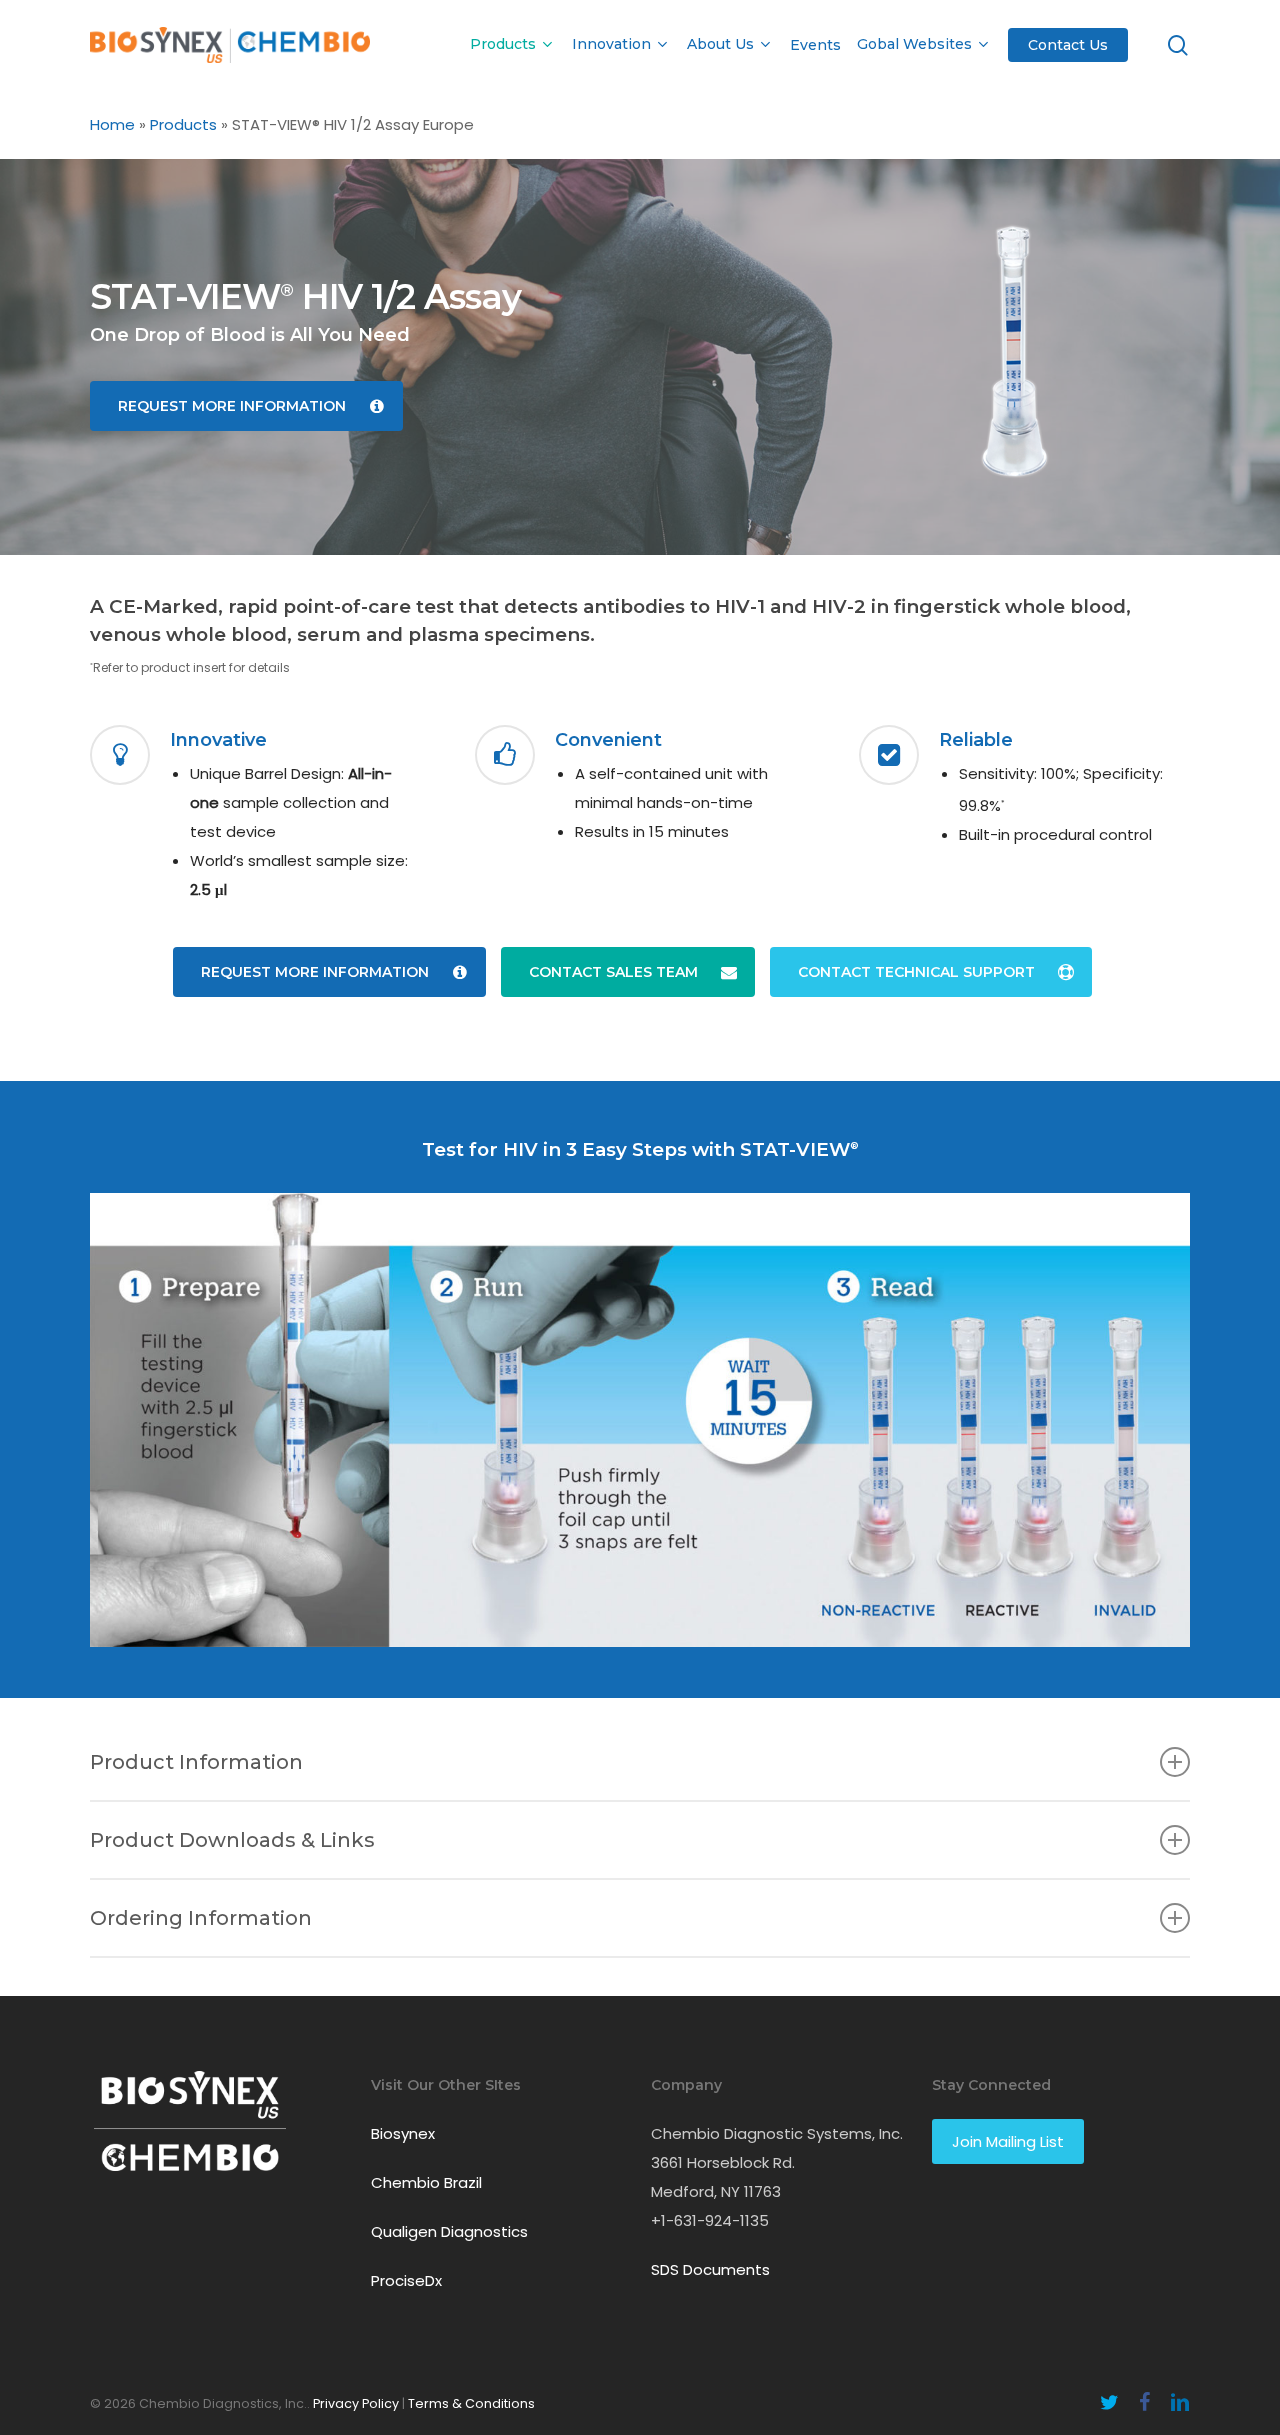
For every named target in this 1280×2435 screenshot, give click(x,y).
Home (112, 124)
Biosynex (403, 2133)
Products (183, 124)
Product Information (196, 1762)
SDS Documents (710, 2269)
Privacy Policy (356, 2403)
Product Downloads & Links (232, 1840)
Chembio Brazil (426, 2182)
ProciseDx (406, 2280)
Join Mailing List (1008, 2141)
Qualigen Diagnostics (449, 2231)
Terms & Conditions (471, 2403)
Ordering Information (201, 1918)
